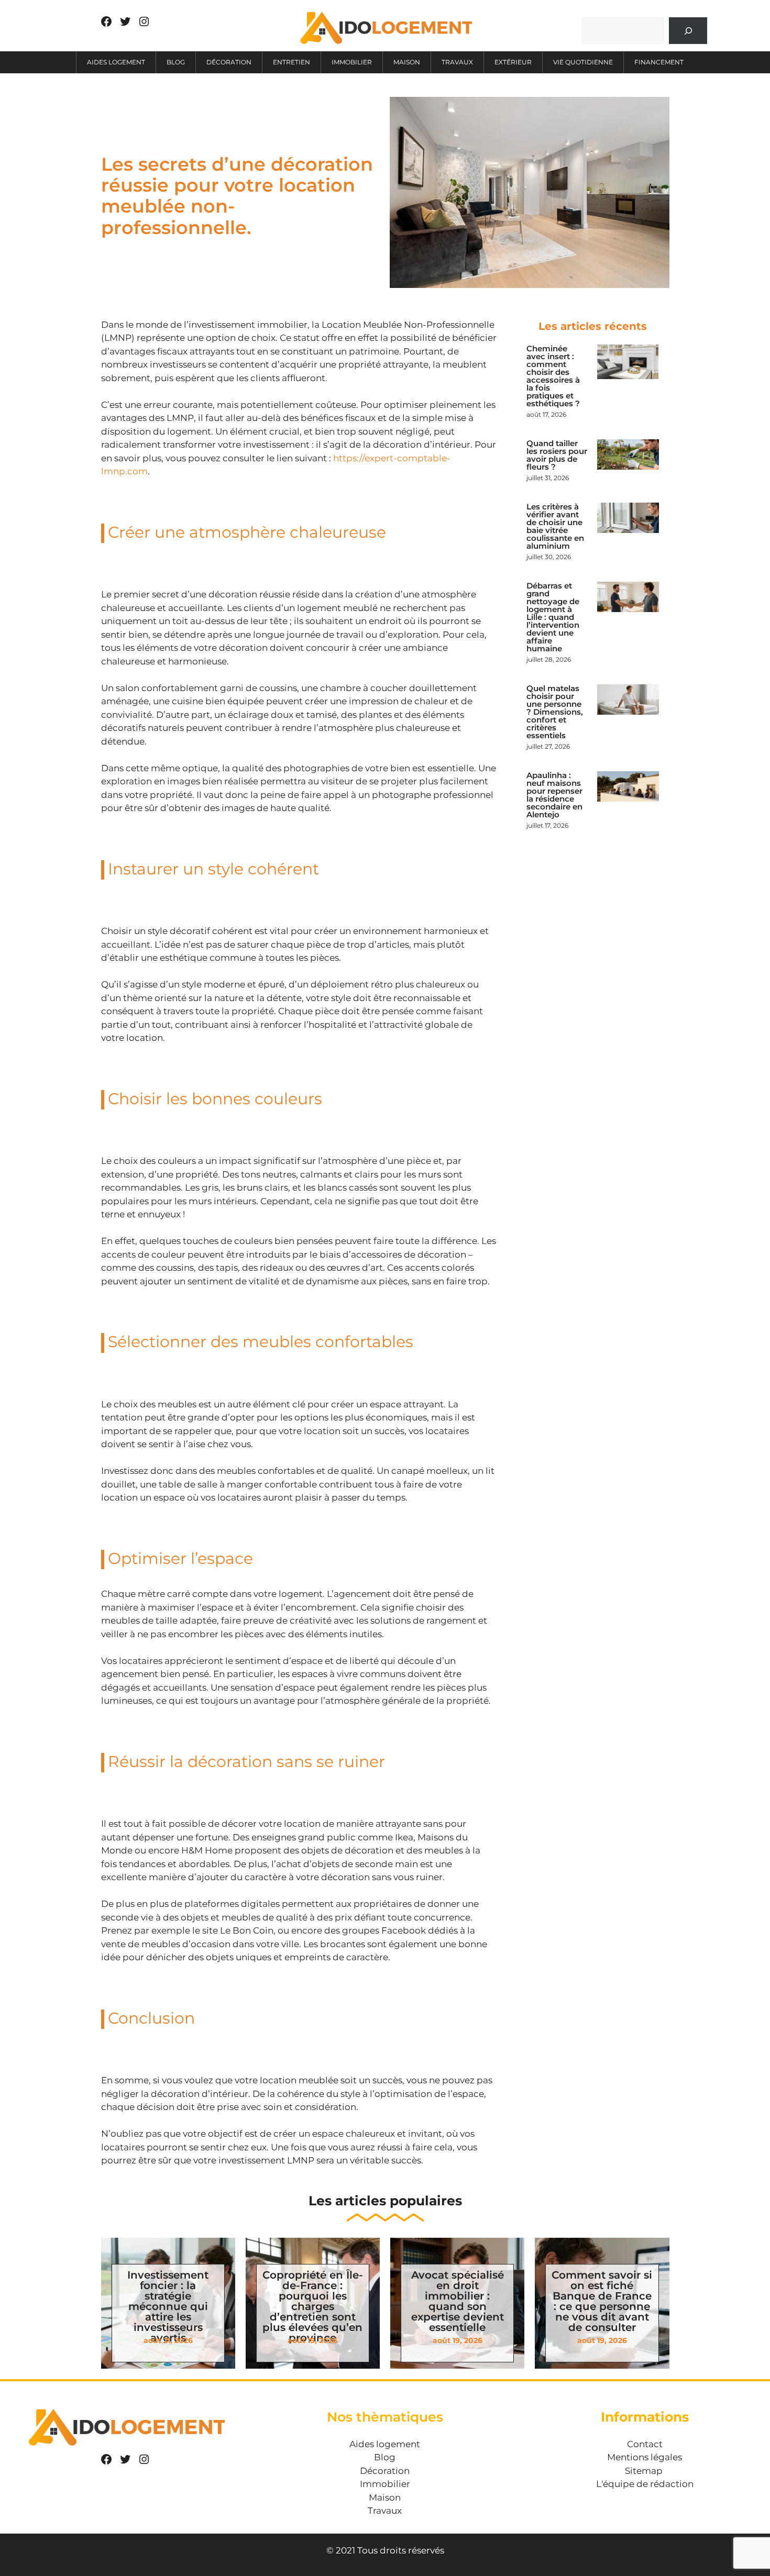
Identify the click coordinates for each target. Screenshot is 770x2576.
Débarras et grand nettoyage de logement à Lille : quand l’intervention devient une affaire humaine (553, 617)
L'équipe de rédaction (645, 2484)
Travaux (457, 62)
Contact (645, 2444)
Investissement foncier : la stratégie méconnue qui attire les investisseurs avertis (168, 2306)
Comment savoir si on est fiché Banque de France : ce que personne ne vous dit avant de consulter (602, 2301)
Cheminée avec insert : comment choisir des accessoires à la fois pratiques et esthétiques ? (553, 376)
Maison (407, 62)
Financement (659, 62)
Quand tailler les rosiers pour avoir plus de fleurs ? (557, 455)
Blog (176, 62)
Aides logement (116, 62)
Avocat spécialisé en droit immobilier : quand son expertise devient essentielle (458, 2301)
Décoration (229, 62)
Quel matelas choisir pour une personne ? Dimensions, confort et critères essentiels (555, 712)
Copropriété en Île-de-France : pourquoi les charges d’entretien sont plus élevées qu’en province (313, 2306)
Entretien (291, 62)
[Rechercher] (688, 31)
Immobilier (352, 62)
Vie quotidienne (583, 62)
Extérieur (513, 62)
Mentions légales (645, 2457)
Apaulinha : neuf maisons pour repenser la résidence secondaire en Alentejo (554, 795)
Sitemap (644, 2471)
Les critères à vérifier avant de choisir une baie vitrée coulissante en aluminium (555, 526)
